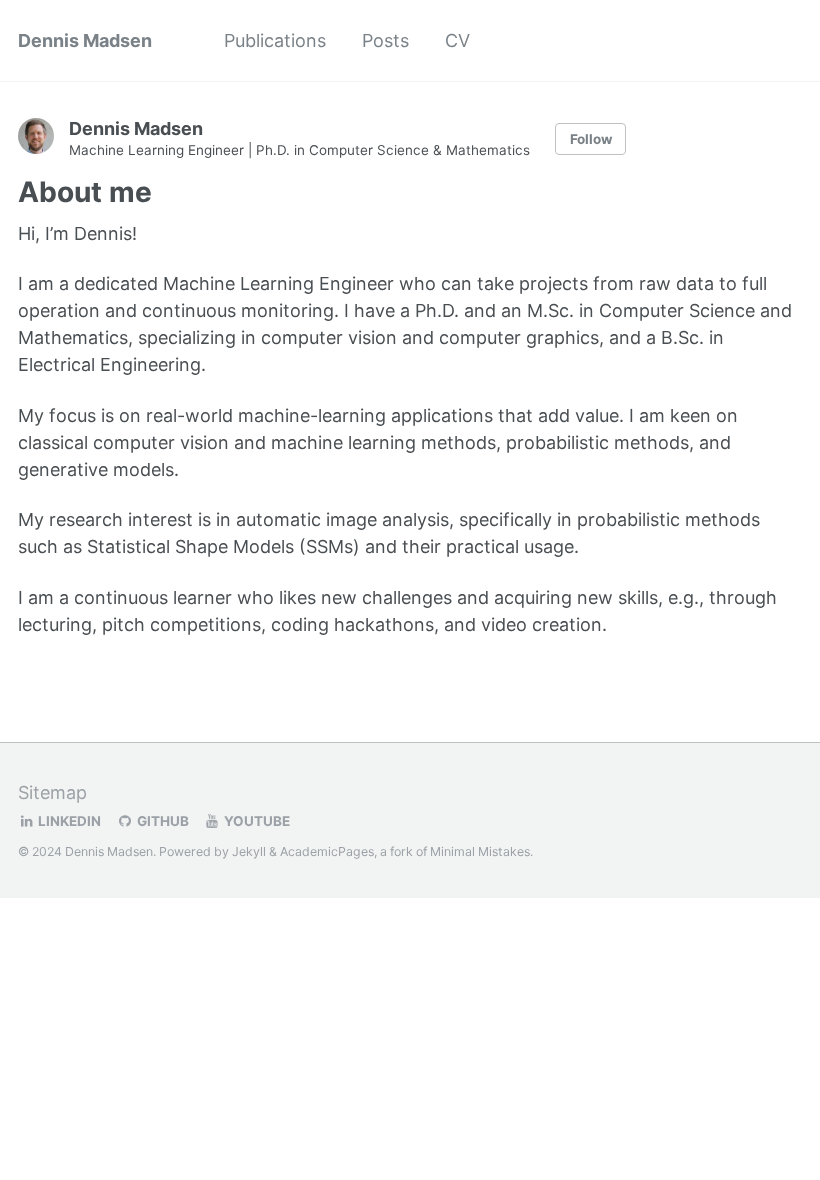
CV (457, 40)
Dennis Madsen (85, 40)
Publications (275, 40)
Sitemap (52, 792)
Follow (591, 139)
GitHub (161, 821)
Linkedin (68, 821)
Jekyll (249, 851)
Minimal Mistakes (480, 851)
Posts (385, 40)
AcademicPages (327, 851)
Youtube (255, 821)
